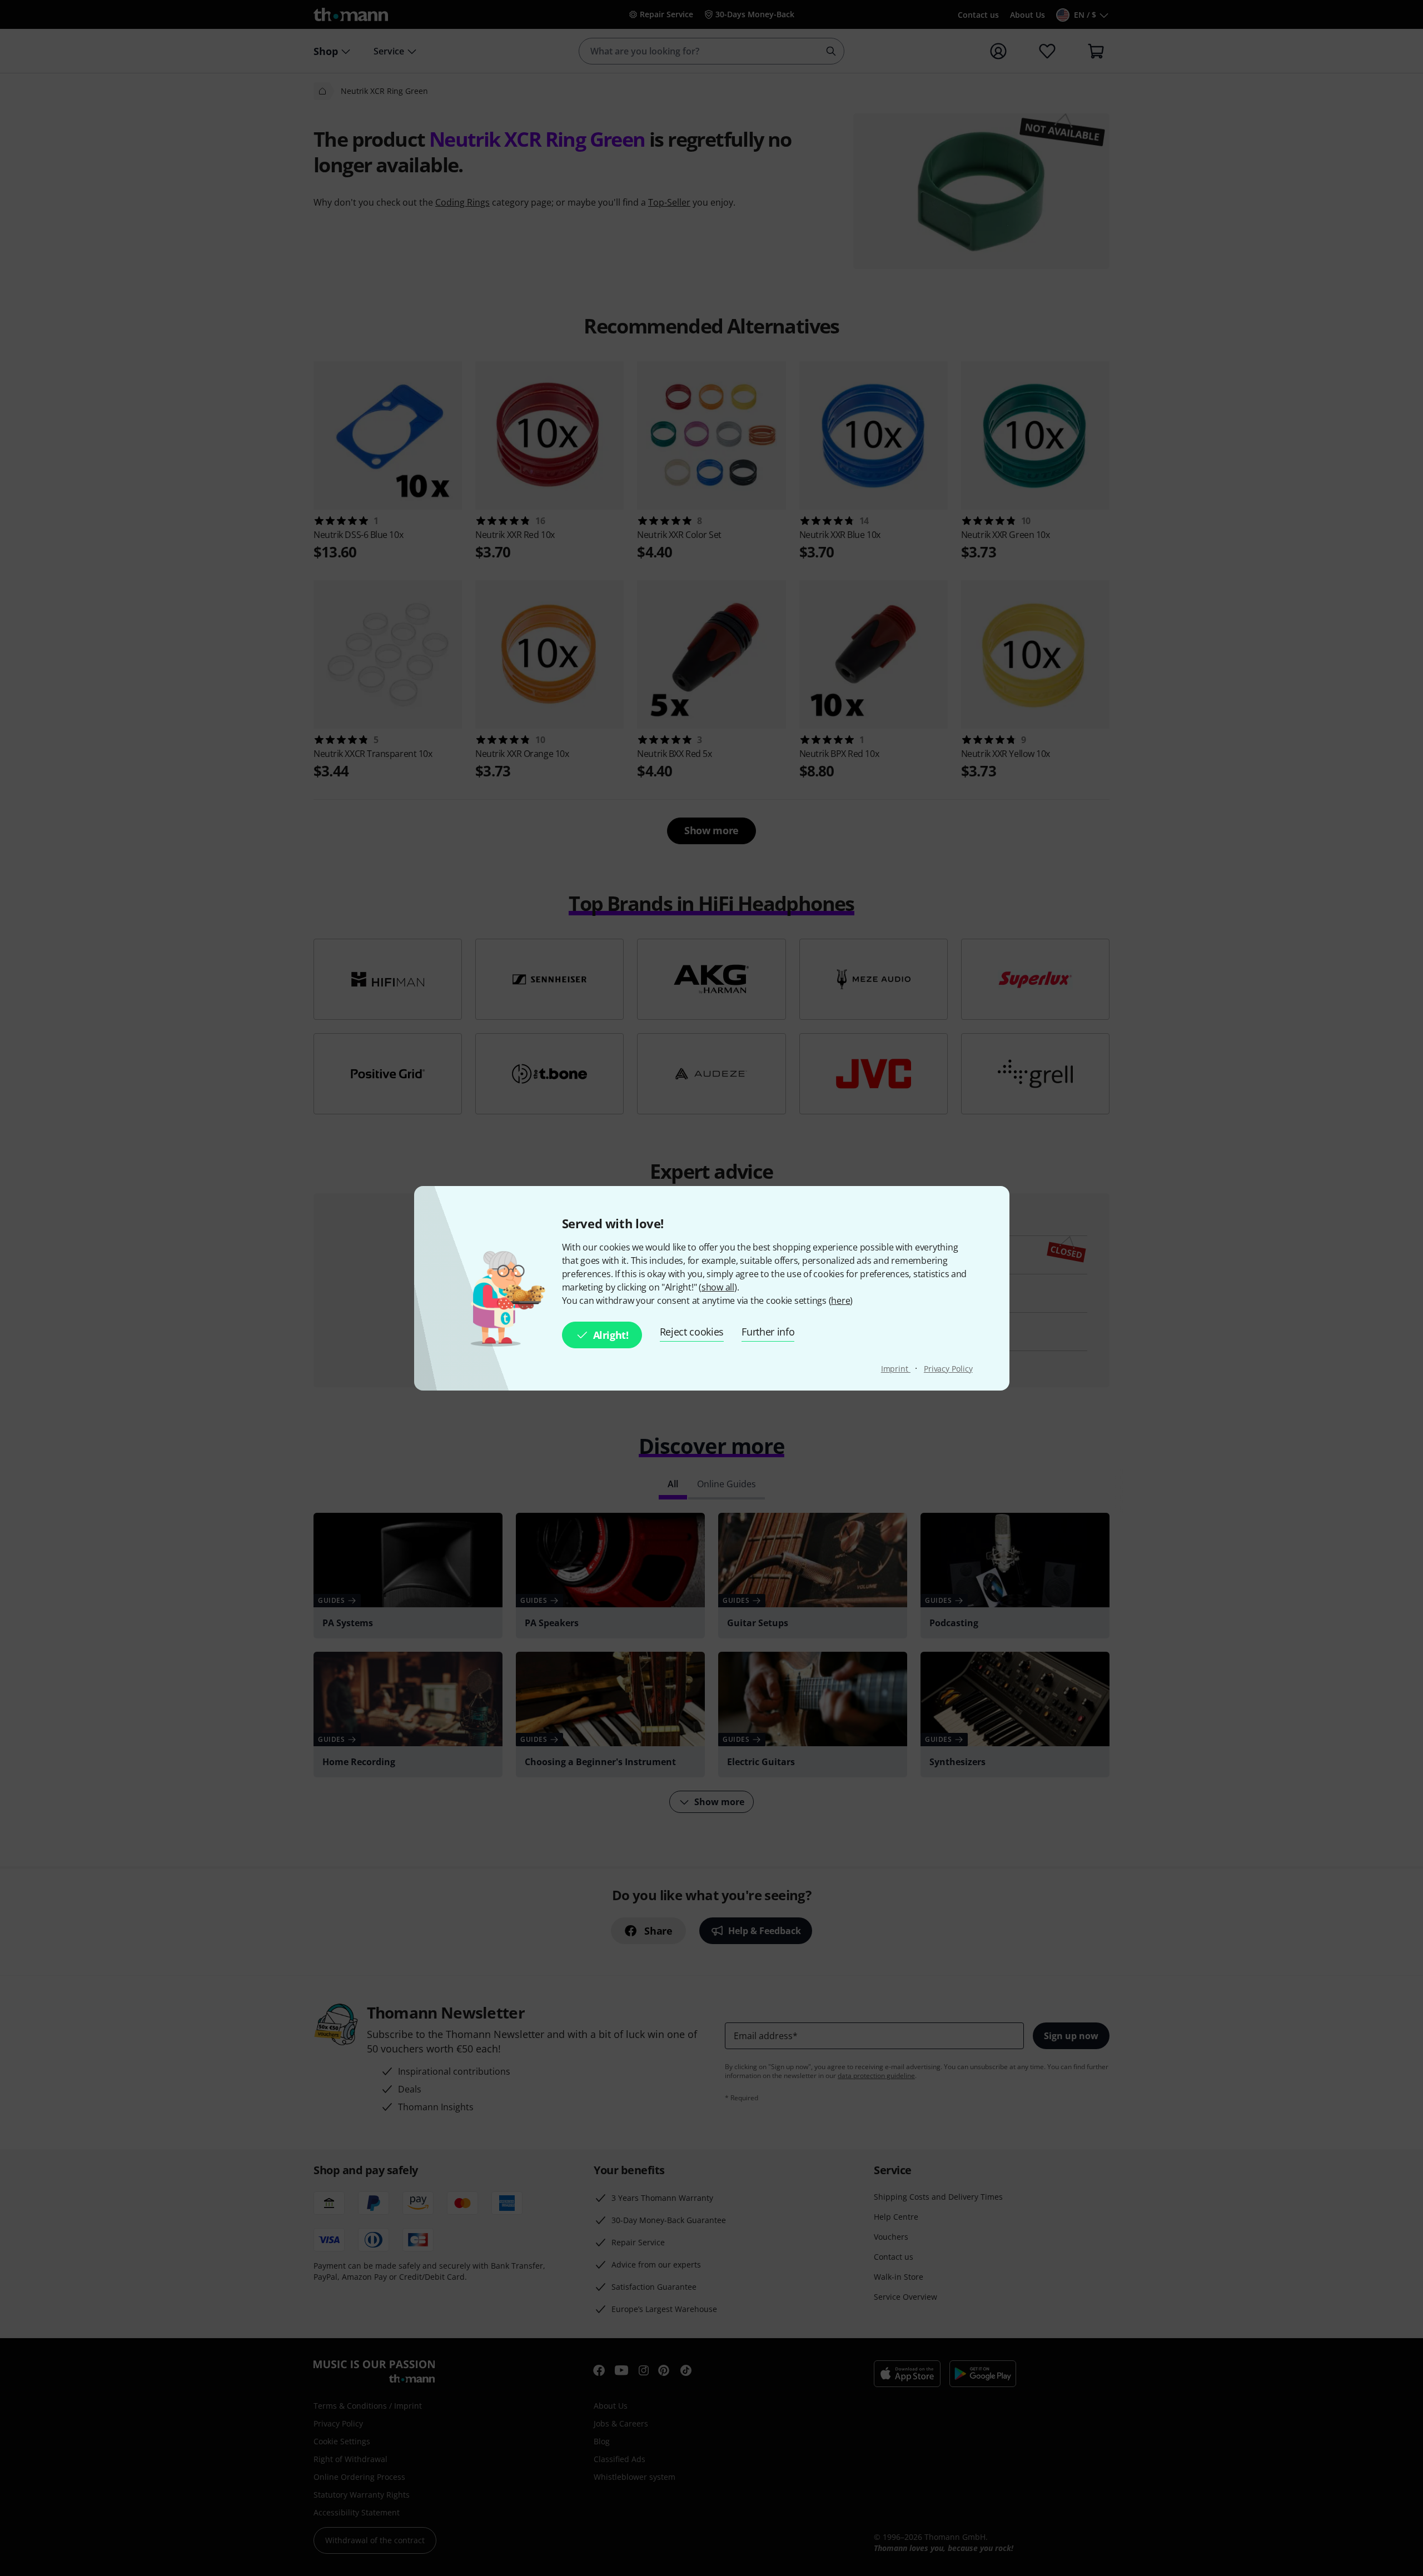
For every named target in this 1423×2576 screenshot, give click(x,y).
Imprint (896, 1369)
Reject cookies (692, 1332)
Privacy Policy (948, 1369)
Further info (768, 1332)
